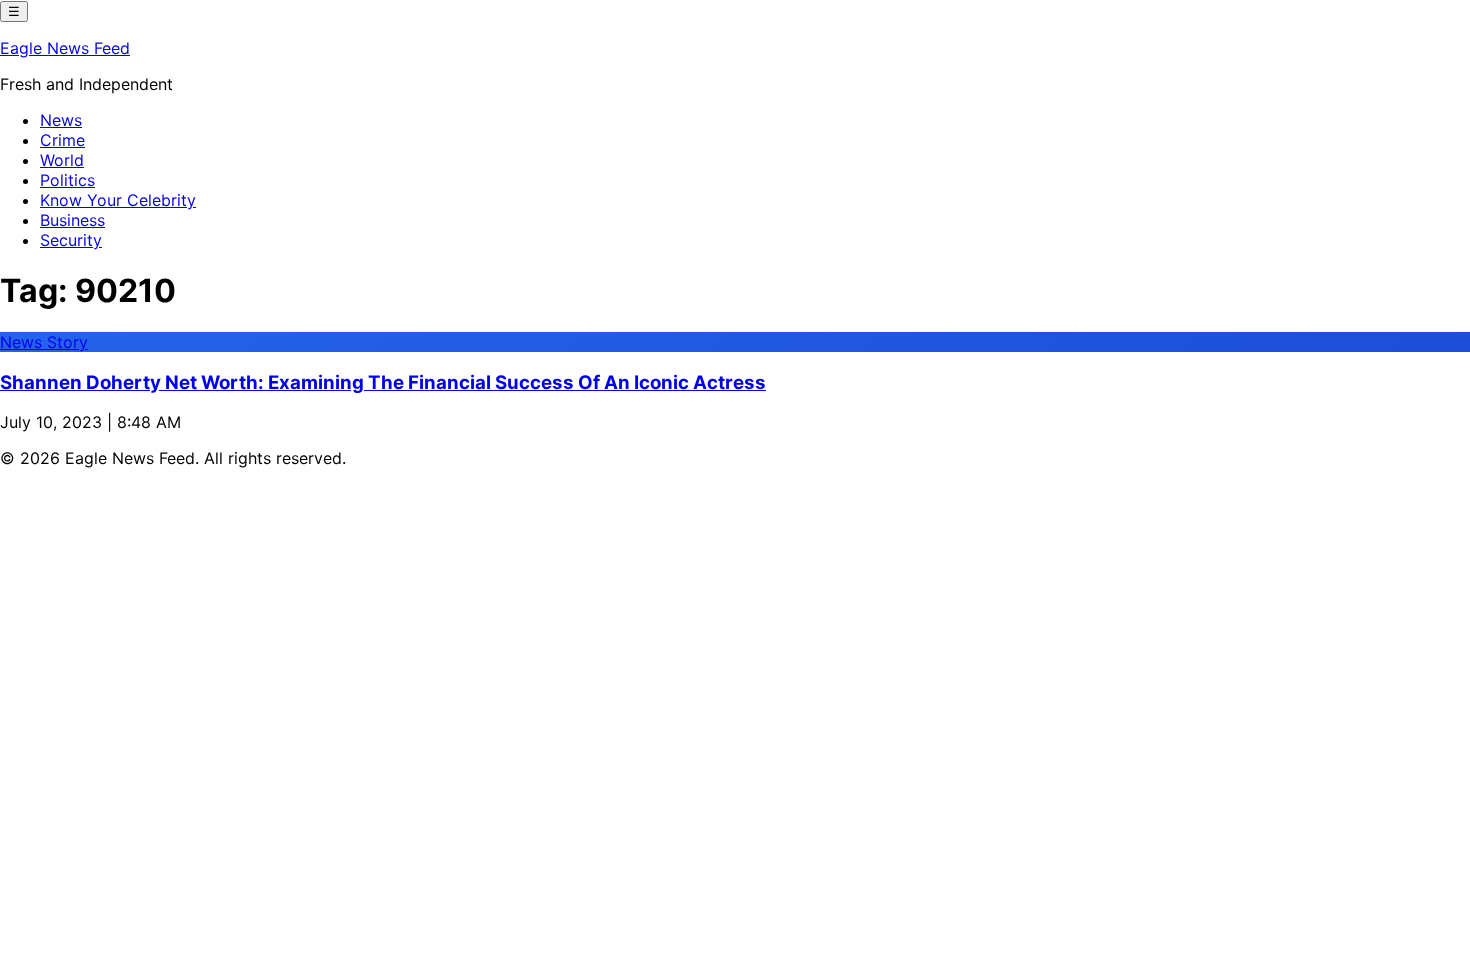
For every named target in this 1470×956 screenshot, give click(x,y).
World (62, 160)
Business (72, 220)
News (61, 120)
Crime (62, 140)
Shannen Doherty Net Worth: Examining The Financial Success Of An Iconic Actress (383, 382)
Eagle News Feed (65, 48)
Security (71, 240)
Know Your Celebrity (118, 200)
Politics (67, 180)
